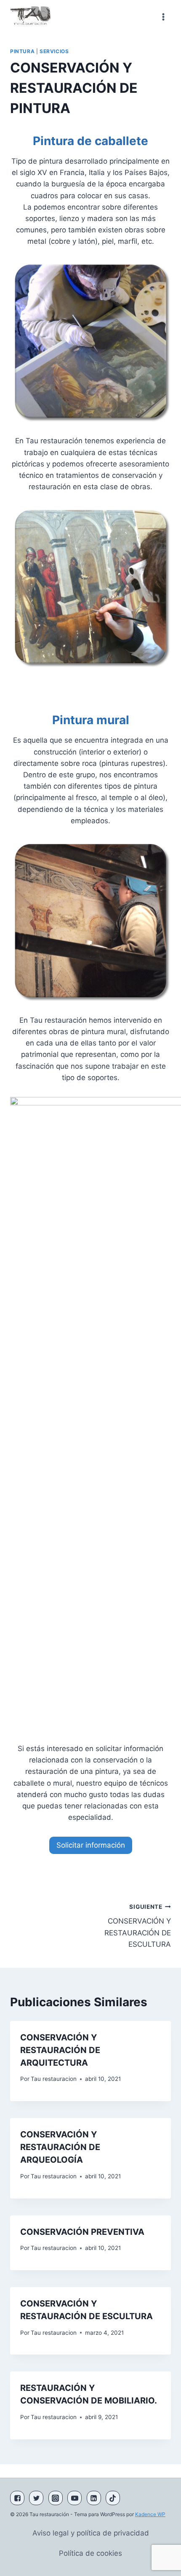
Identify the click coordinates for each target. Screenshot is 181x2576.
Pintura (22, 51)
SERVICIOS (54, 51)
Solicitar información (91, 1845)
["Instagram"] (56, 2498)
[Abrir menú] (163, 17)
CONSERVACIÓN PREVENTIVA (82, 2232)
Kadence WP (150, 2514)
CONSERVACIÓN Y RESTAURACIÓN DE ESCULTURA (138, 1926)
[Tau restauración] (32, 17)
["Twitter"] (36, 2498)
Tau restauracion (54, 2079)
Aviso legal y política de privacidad (91, 2533)
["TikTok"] (113, 2498)
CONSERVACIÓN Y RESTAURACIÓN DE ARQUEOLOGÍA (60, 2147)
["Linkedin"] (94, 2498)
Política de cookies (90, 2553)
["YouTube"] (75, 2498)
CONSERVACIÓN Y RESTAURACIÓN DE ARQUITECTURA (60, 2050)
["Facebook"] (17, 2498)
